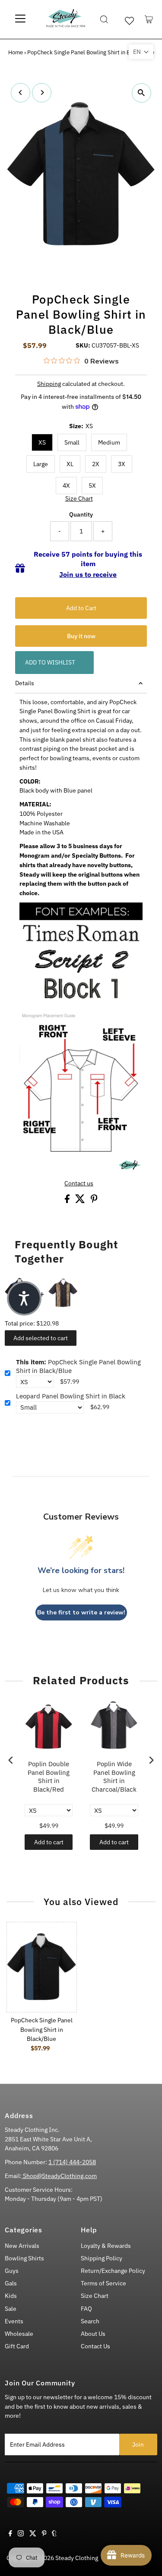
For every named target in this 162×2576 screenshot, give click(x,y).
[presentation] (11, 1760)
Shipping (49, 384)
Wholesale (19, 2334)
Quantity (81, 514)
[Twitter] (33, 2534)
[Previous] (21, 92)
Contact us (79, 1184)
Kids (11, 2296)
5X (92, 486)
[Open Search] (104, 19)
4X (66, 486)
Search (90, 2321)
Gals (11, 2283)
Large (41, 464)
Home (16, 52)
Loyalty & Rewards (106, 2246)
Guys (12, 2271)
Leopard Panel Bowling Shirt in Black (71, 1396)
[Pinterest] (44, 2534)
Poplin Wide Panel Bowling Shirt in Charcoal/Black (114, 1777)
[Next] (42, 92)
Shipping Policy (102, 2258)
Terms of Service (103, 2283)
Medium (109, 442)
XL (70, 464)
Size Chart (79, 499)
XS (42, 442)
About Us (93, 2334)
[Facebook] (10, 2534)
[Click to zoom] (141, 93)
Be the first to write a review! (81, 1612)
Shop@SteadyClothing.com (59, 2176)
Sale (11, 2309)
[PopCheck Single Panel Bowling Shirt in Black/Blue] (42, 1967)
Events (14, 2321)
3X (122, 464)
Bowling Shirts (24, 2258)
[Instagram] (21, 2534)
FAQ (86, 2309)
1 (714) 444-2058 (72, 2162)
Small (72, 442)
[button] (141, 52)
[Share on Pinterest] (94, 1201)
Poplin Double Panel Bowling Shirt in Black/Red (49, 1777)
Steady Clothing (77, 2558)
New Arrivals (22, 2246)
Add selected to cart (41, 1338)
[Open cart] (149, 19)
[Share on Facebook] (68, 1201)
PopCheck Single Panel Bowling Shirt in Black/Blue (78, 1366)
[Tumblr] (54, 2534)
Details (25, 683)
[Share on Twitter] (81, 1201)
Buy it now (81, 636)
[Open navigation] (20, 19)
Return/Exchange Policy (113, 2271)
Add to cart (49, 1842)
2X (96, 464)
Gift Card (17, 2346)
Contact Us (95, 2346)
